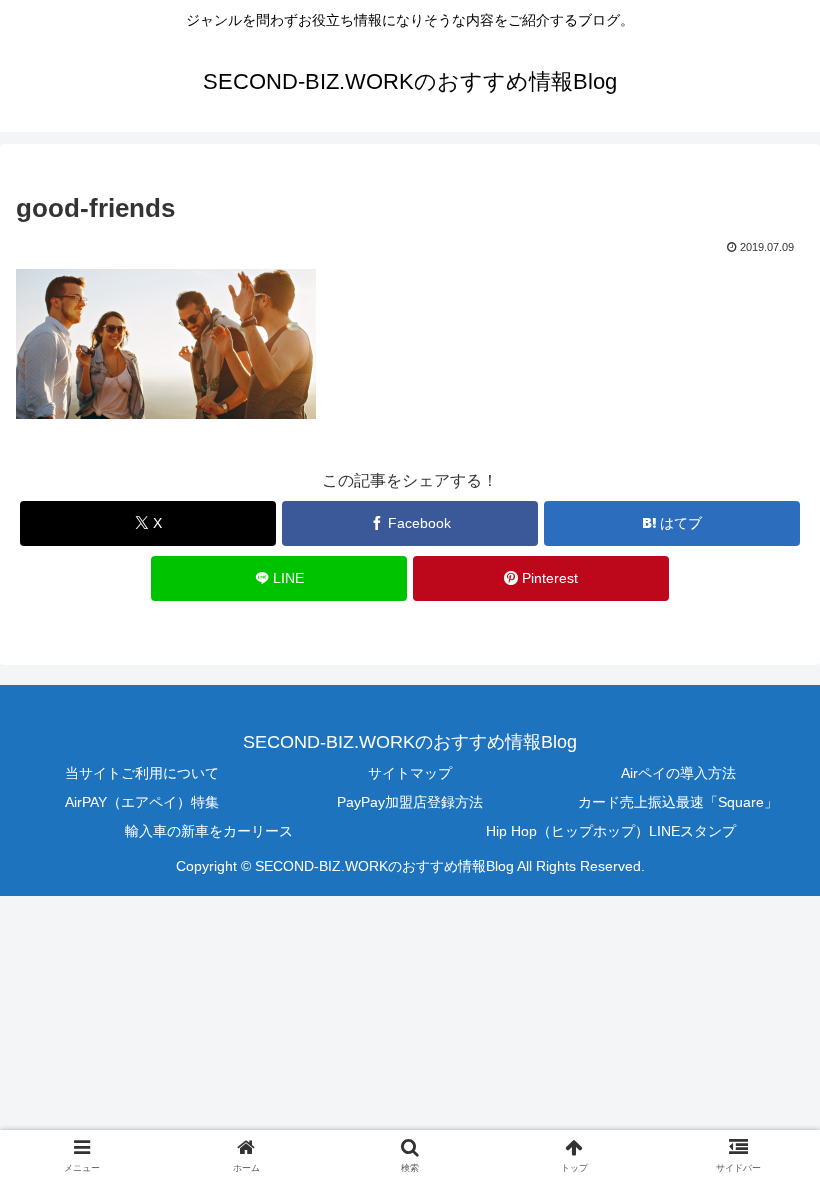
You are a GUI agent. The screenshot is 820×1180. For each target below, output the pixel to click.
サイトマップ (410, 773)
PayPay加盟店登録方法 (410, 802)
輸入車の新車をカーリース (209, 831)
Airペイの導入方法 (678, 773)
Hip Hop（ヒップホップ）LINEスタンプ (611, 831)
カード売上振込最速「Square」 (678, 802)
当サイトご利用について (142, 773)
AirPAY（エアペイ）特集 (142, 802)
